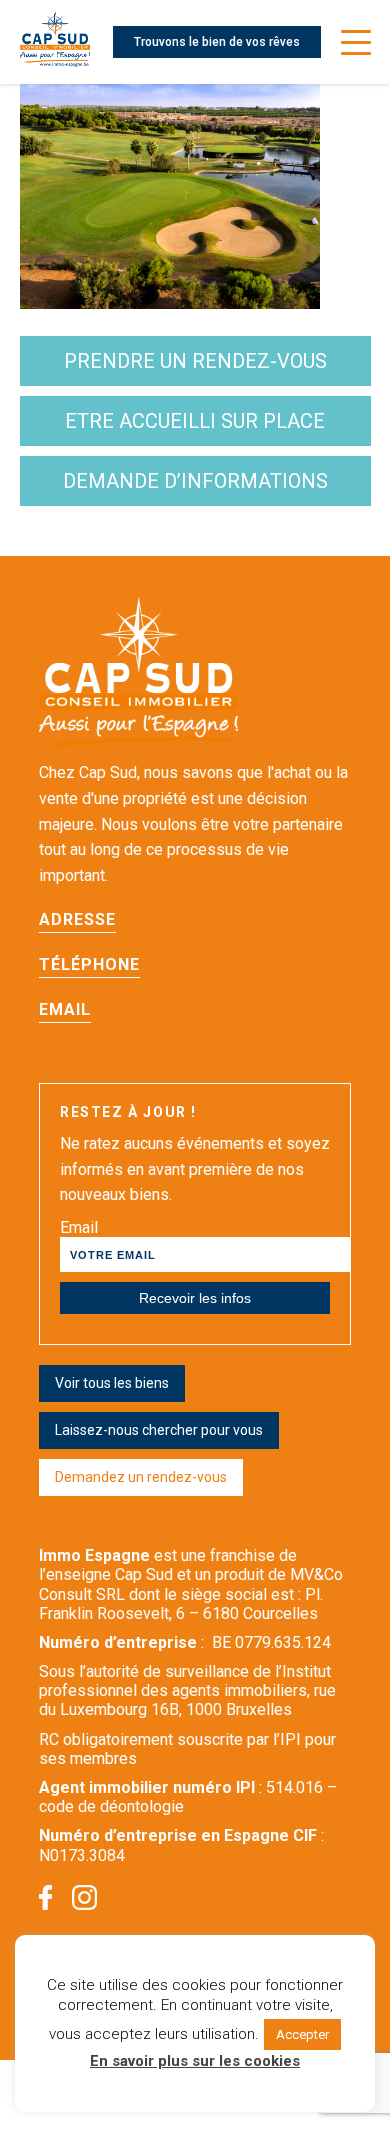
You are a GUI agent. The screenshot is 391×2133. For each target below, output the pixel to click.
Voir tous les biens (112, 1383)
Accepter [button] (302, 2034)
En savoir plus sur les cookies (195, 2061)
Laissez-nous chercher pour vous (159, 1430)
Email (79, 1227)
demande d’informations (195, 481)
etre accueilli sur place (195, 421)
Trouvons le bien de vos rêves (217, 42)
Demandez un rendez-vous (141, 1477)
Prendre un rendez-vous (195, 361)
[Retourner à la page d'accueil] (55, 42)
